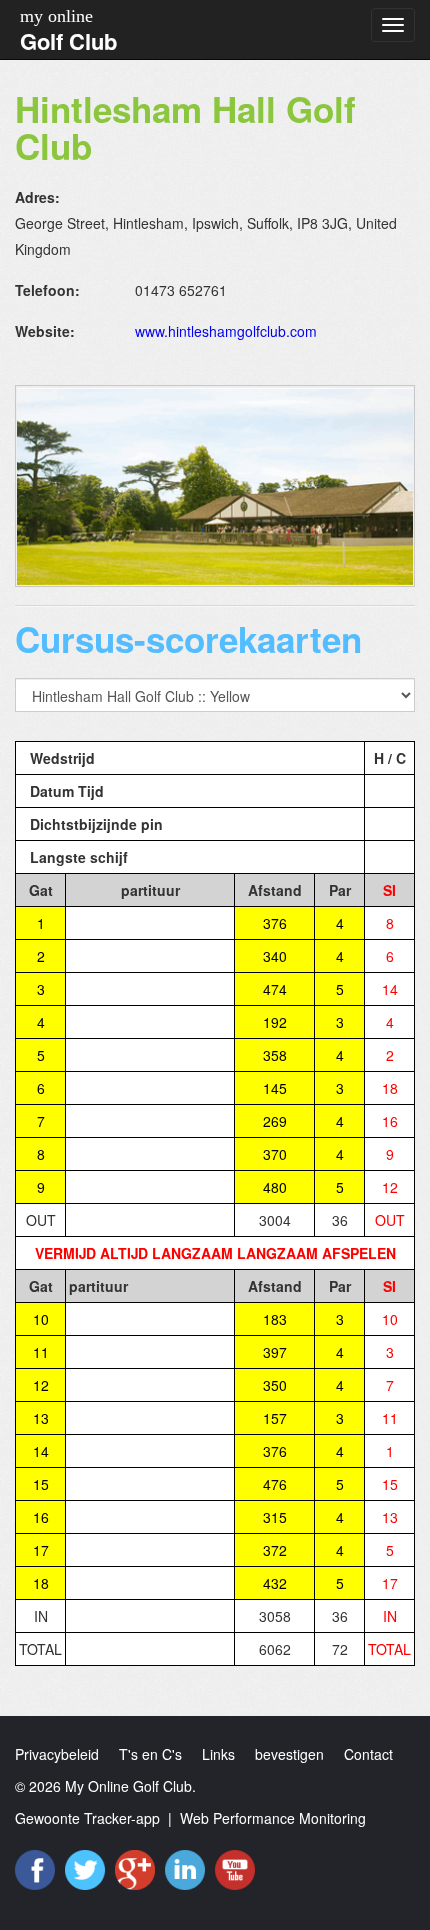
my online (56, 16)
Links (218, 1754)
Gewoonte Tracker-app (87, 1818)
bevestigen (289, 1754)
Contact (368, 1754)
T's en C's (150, 1754)
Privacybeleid (57, 1754)
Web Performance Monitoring (273, 1818)
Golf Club (68, 41)
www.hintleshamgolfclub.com (226, 331)
